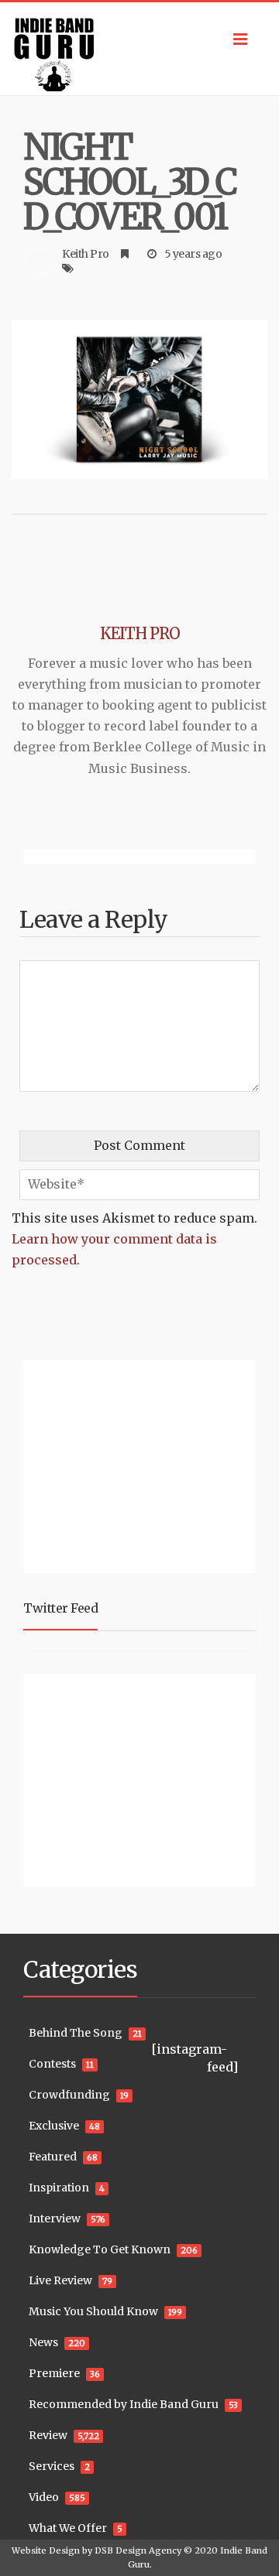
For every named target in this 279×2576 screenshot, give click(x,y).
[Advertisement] (120, 1464)
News (43, 2342)
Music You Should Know (93, 2311)
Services (52, 2466)
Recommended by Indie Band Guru (124, 2404)
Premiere (54, 2373)
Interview (55, 2219)
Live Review (60, 2280)
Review (48, 2435)
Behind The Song (76, 2033)
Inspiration (59, 2188)
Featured (53, 2157)
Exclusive (54, 2126)
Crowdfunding (69, 2095)
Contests (52, 2064)
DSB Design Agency (138, 2550)
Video (44, 2497)
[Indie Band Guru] (139, 49)
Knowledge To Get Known (100, 2249)
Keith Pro (86, 254)
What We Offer (68, 2528)
